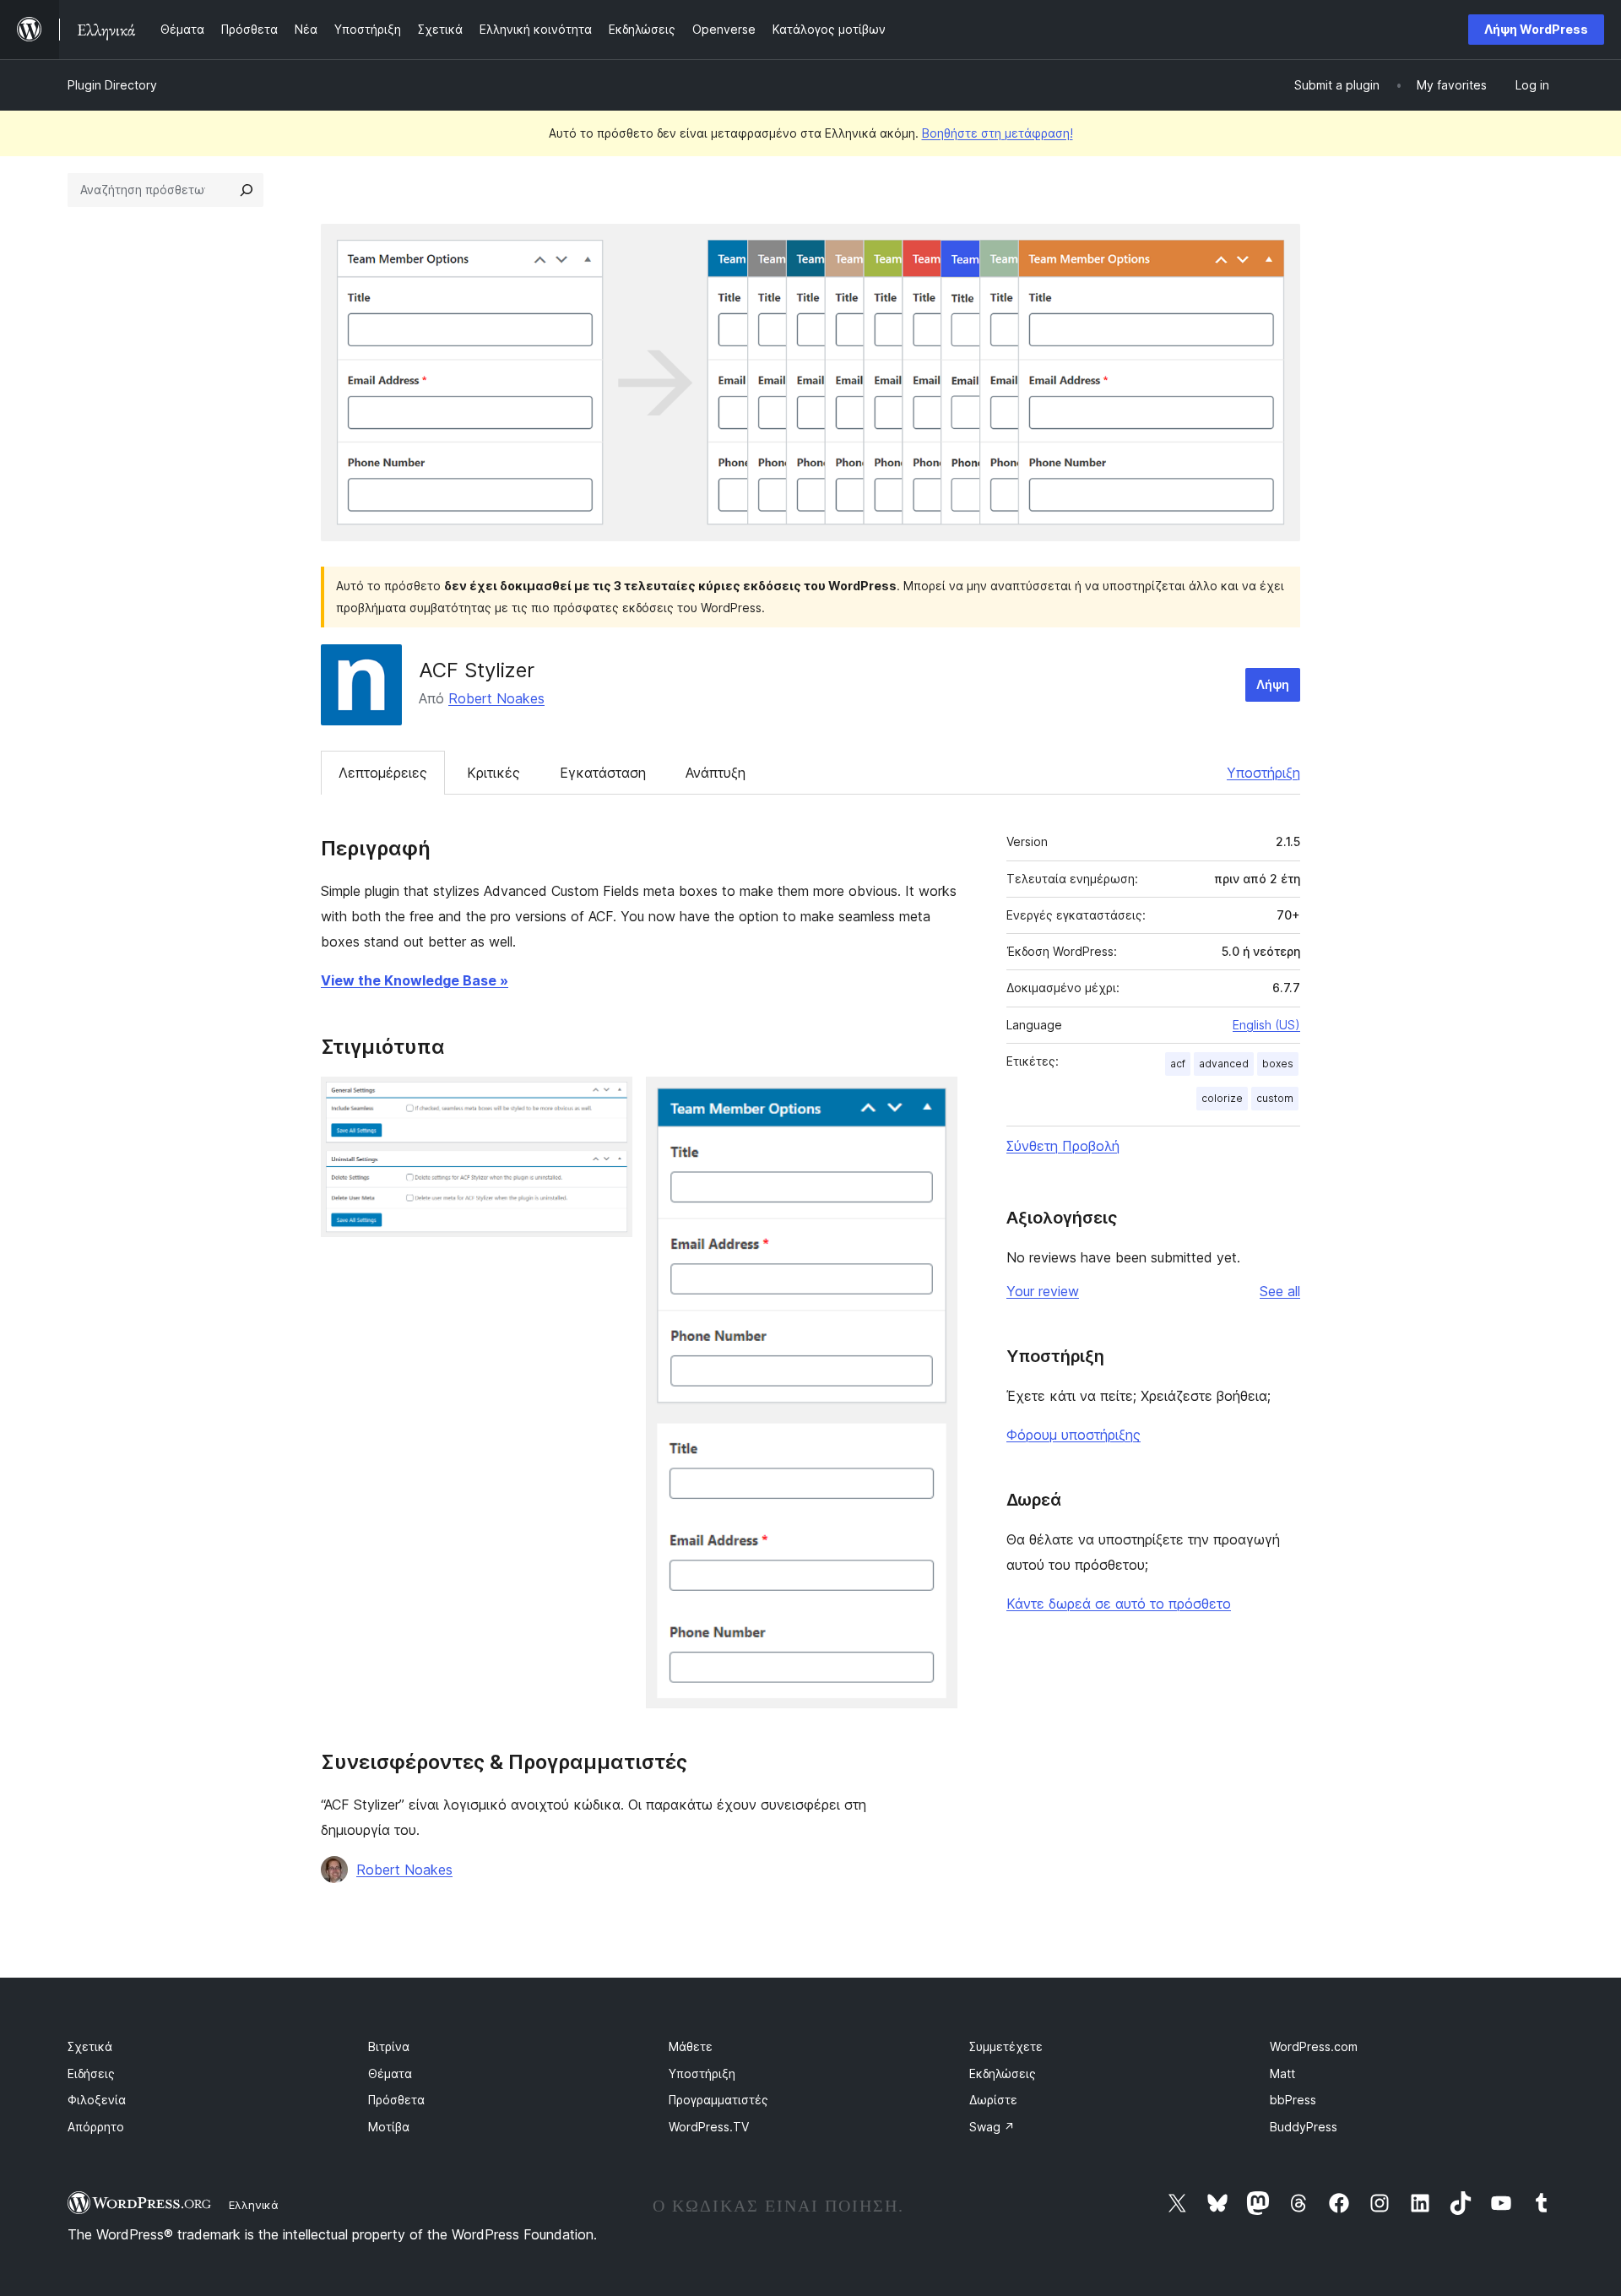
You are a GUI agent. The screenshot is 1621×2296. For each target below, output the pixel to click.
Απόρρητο (96, 2127)
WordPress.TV (709, 2127)
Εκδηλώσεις (1003, 2073)
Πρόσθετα (396, 2100)
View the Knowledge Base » (415, 980)
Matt (1282, 2073)
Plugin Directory (112, 85)
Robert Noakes (496, 698)
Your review (1043, 1291)
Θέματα (390, 2073)
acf (1178, 1064)
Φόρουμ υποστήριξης (1073, 1435)
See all (1280, 1291)
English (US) (1266, 1025)
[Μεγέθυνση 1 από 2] (610, 1099)
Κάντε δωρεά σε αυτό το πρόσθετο (1119, 1604)
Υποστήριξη (1263, 773)
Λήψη (1273, 684)
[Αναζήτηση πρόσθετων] (247, 190)
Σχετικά (90, 2046)
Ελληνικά (254, 2205)
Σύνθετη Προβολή (1063, 1146)
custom (1275, 1098)
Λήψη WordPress (1536, 29)
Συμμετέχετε (1006, 2046)
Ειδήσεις (91, 2073)
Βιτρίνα (389, 2046)
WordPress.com (1314, 2046)
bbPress (1293, 2100)
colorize (1222, 1098)
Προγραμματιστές (718, 2100)
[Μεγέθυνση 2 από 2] (935, 1099)
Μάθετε (691, 2046)
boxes (1278, 1064)
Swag (992, 2127)
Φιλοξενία (97, 2100)
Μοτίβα (389, 2127)
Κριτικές (493, 773)
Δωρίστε (993, 2100)
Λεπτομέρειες (383, 773)
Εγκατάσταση (603, 773)
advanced (1224, 1064)
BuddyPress (1304, 2127)
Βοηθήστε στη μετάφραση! (998, 133)
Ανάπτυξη (716, 773)
